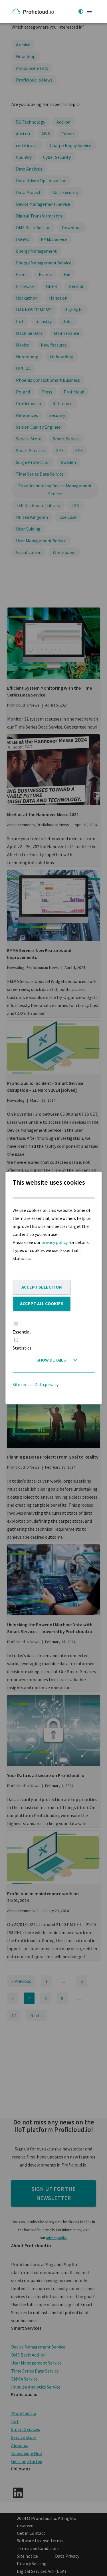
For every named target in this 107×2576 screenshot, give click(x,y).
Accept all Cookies (42, 1303)
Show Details (51, 1360)
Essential (22, 1332)
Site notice (23, 1385)
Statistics (22, 1348)
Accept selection (42, 1287)
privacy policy (54, 1242)
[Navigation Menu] (89, 11)
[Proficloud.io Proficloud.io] (34, 11)
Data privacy (47, 1385)
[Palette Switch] (81, 11)
